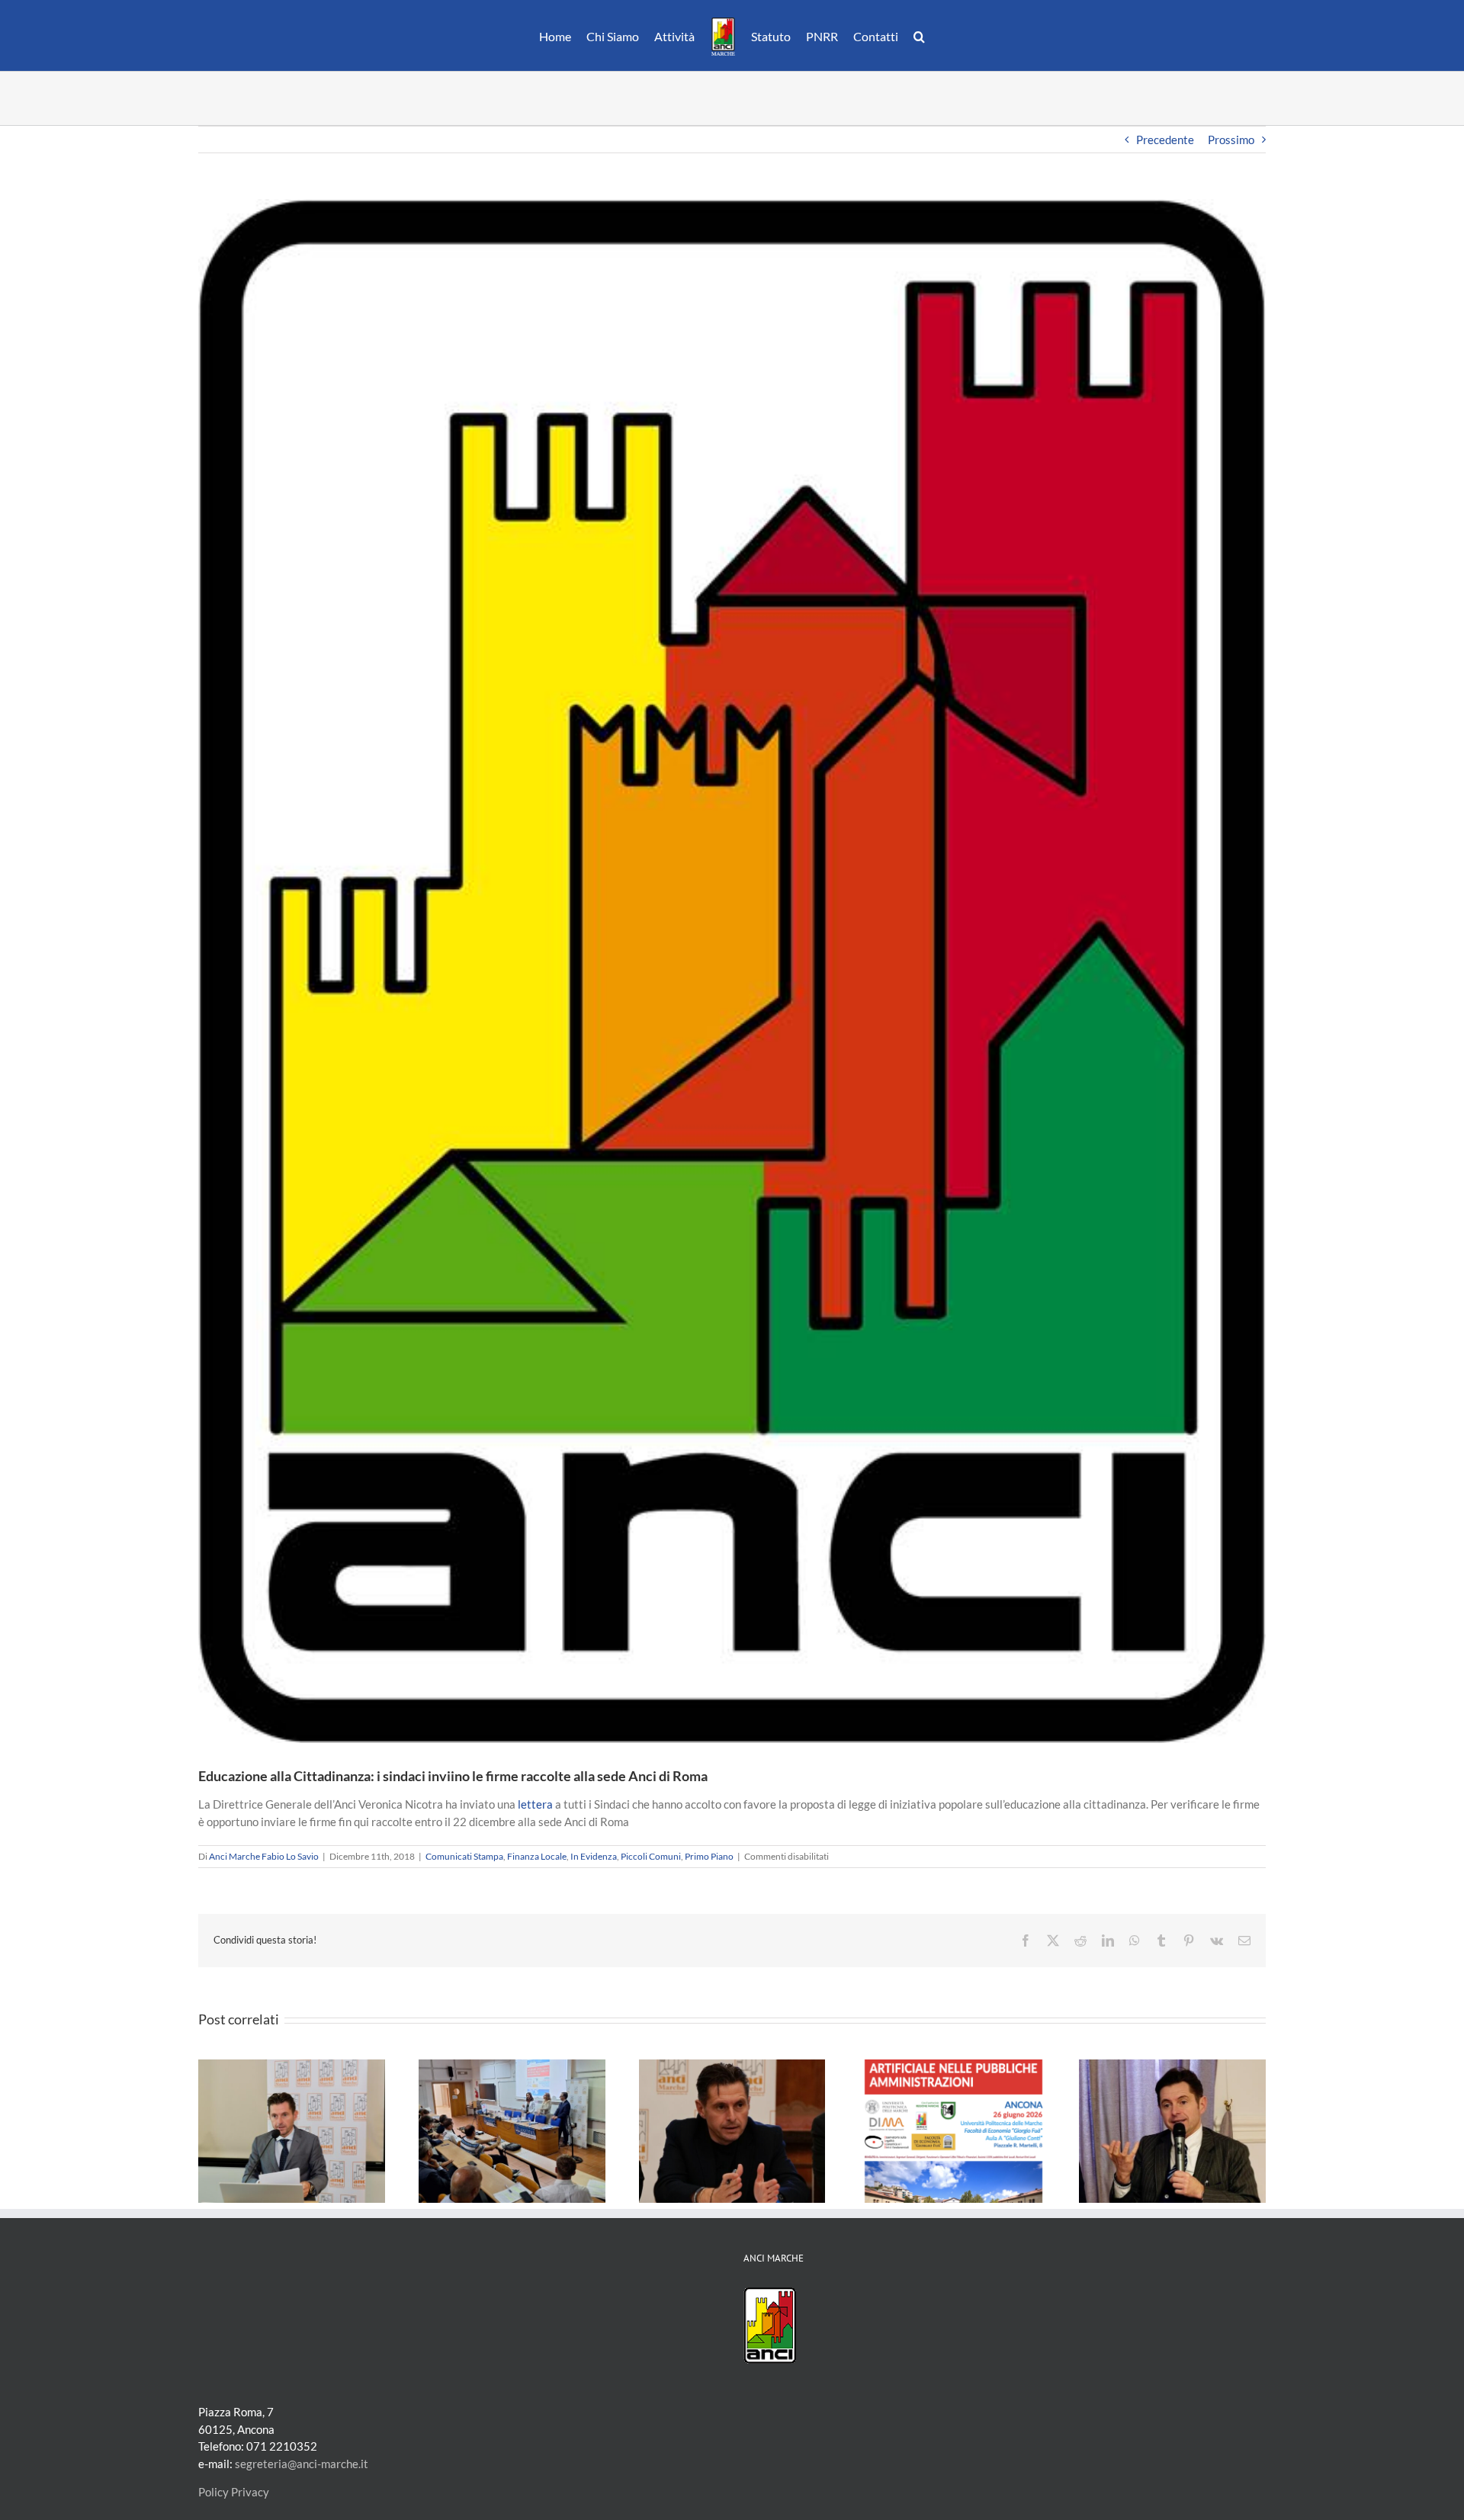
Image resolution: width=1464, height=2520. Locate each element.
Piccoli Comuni (651, 1856)
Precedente (1165, 140)
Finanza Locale (537, 1856)
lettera (535, 1804)
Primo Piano (709, 1856)
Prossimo (1231, 140)
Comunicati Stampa (464, 1856)
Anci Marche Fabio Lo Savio (264, 1856)
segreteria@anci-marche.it (302, 2464)
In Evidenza (594, 1856)
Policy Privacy (234, 2492)
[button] (912, 36)
